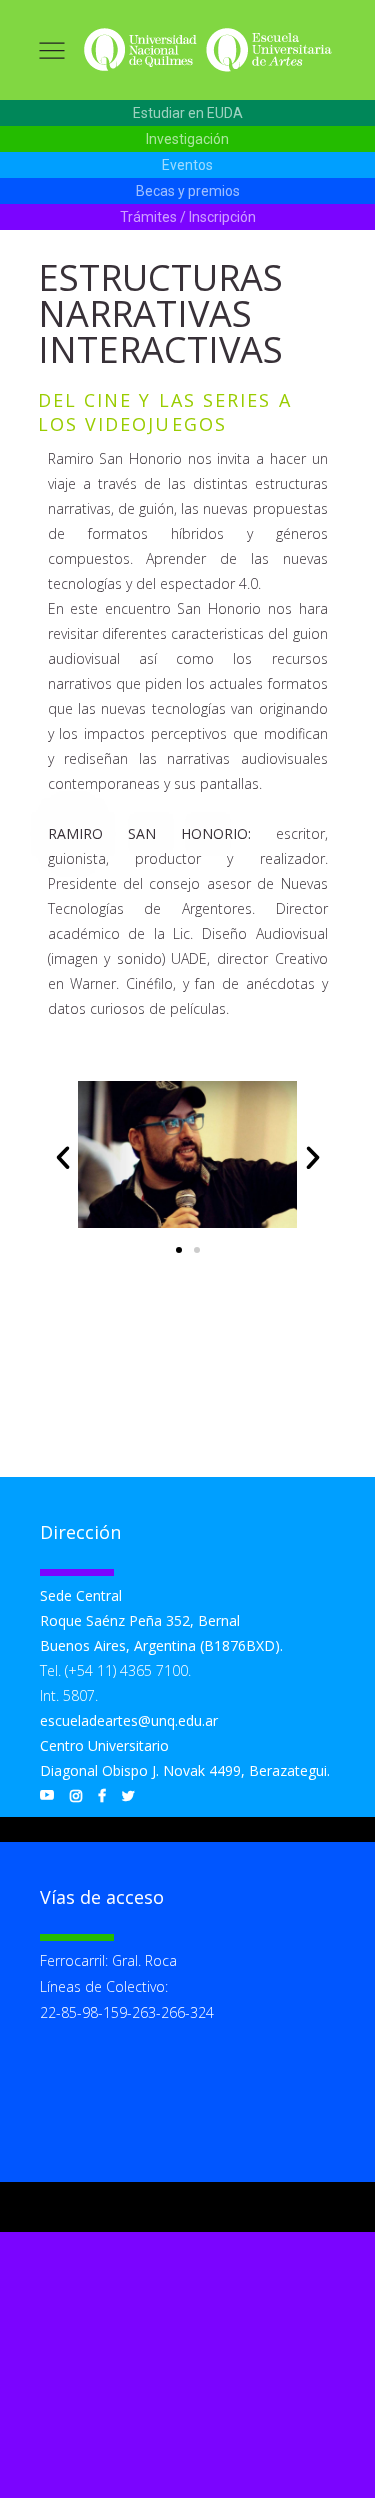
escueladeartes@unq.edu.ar (129, 1720)
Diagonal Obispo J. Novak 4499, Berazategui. (185, 1770)
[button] (188, 113)
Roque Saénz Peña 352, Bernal (140, 1620)
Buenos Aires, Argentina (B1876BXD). (161, 1645)
